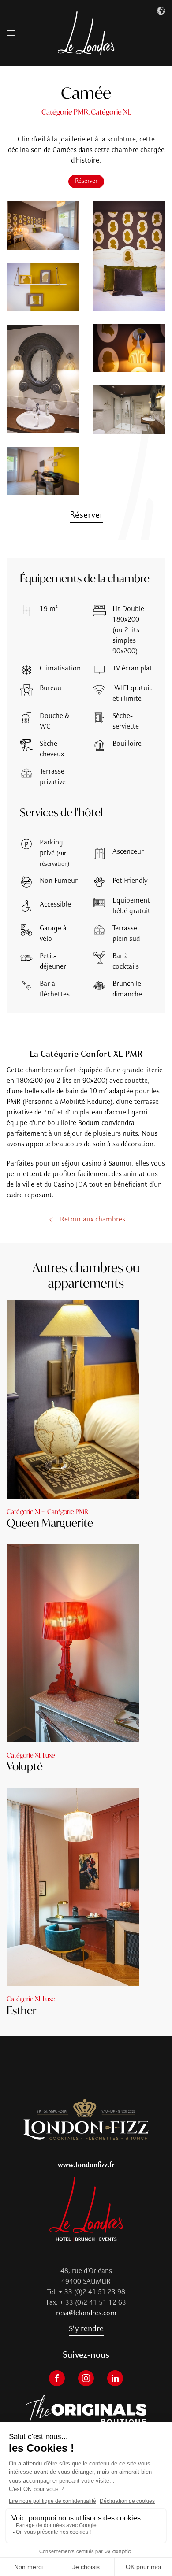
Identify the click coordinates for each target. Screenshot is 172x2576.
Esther (22, 2010)
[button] (11, 33)
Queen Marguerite (50, 1523)
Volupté (25, 1766)
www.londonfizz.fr (86, 2165)
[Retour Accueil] (86, 33)
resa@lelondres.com (86, 2313)
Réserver (86, 181)
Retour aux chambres (93, 1220)
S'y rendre (86, 2329)
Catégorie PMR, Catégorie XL (86, 112)
